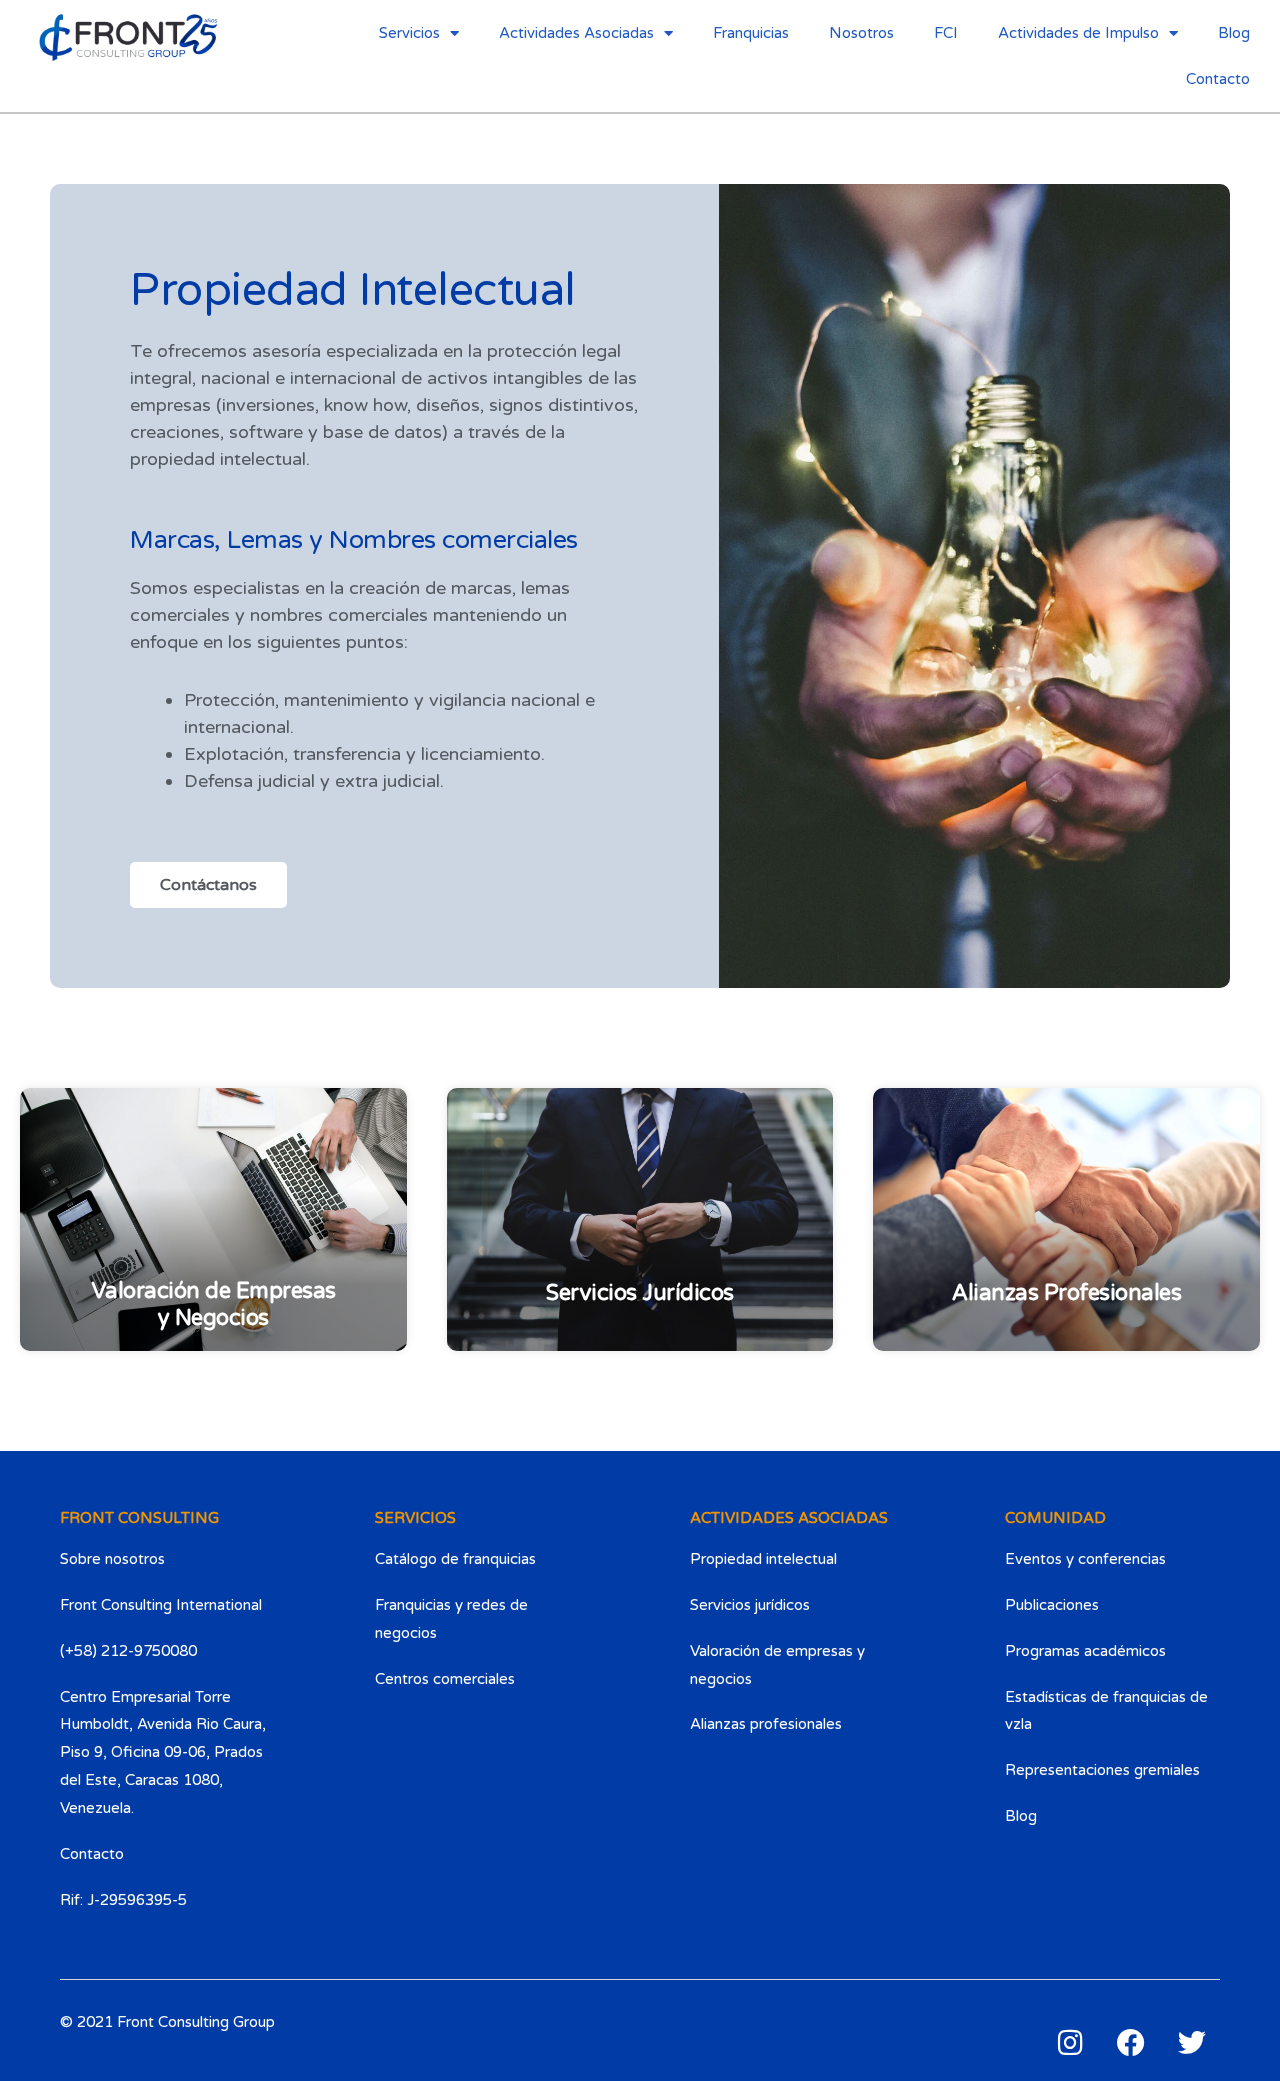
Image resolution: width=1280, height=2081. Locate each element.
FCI (946, 33)
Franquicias (751, 33)
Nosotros (861, 33)
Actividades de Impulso (1078, 33)
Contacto (1218, 79)
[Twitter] (1192, 2043)
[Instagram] (1070, 2043)
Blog (1234, 33)
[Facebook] (1131, 2043)
